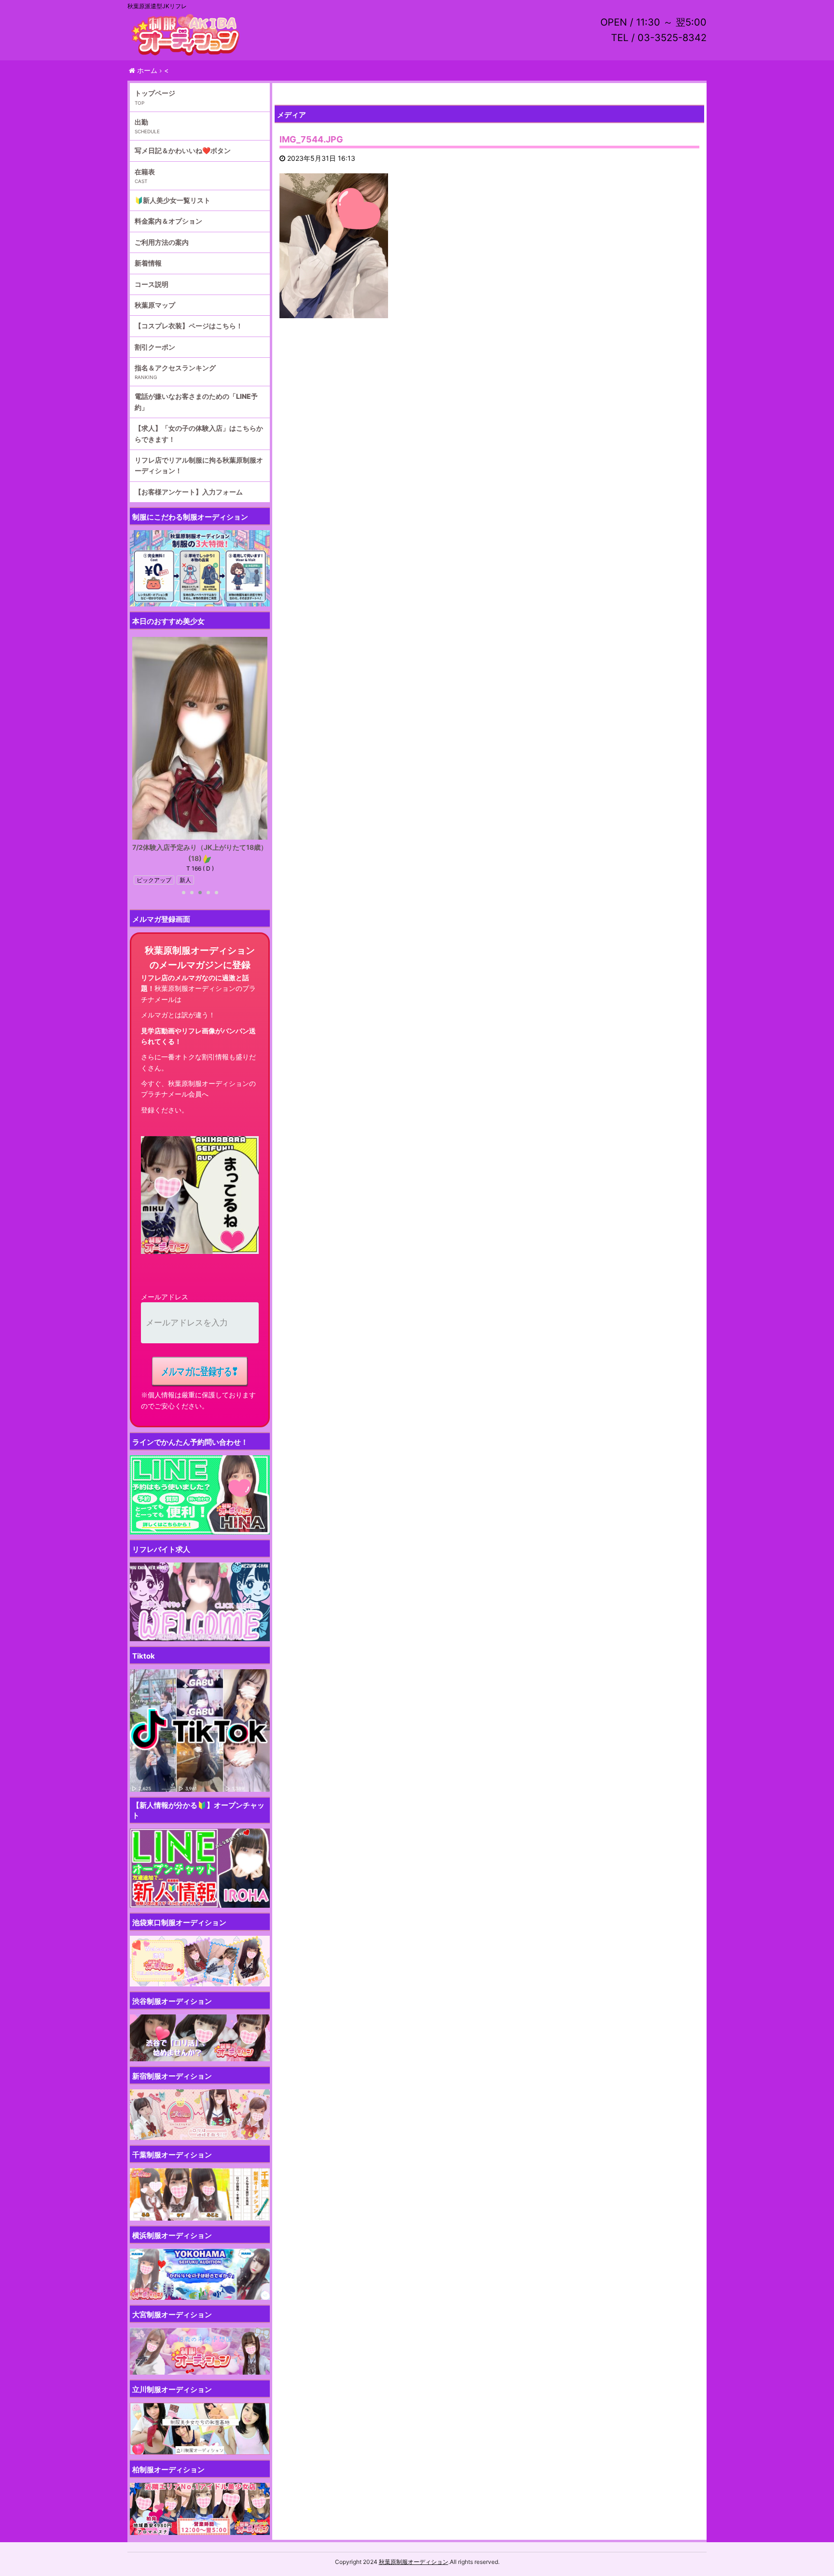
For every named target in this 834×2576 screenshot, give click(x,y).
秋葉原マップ (155, 305)
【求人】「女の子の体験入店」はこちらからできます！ (199, 433)
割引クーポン (155, 347)
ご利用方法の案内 (162, 242)
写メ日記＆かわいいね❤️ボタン (183, 150)
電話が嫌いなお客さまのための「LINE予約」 (196, 401)
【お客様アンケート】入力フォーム (189, 492)
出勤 (141, 122)
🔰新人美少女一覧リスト (173, 200)
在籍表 (145, 172)
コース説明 (152, 284)
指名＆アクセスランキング (175, 368)
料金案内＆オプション (168, 221)
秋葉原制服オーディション (414, 2562)
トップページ (155, 93)
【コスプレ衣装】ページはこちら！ (189, 326)
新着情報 (148, 263)
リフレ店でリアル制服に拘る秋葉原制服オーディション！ (199, 465)
